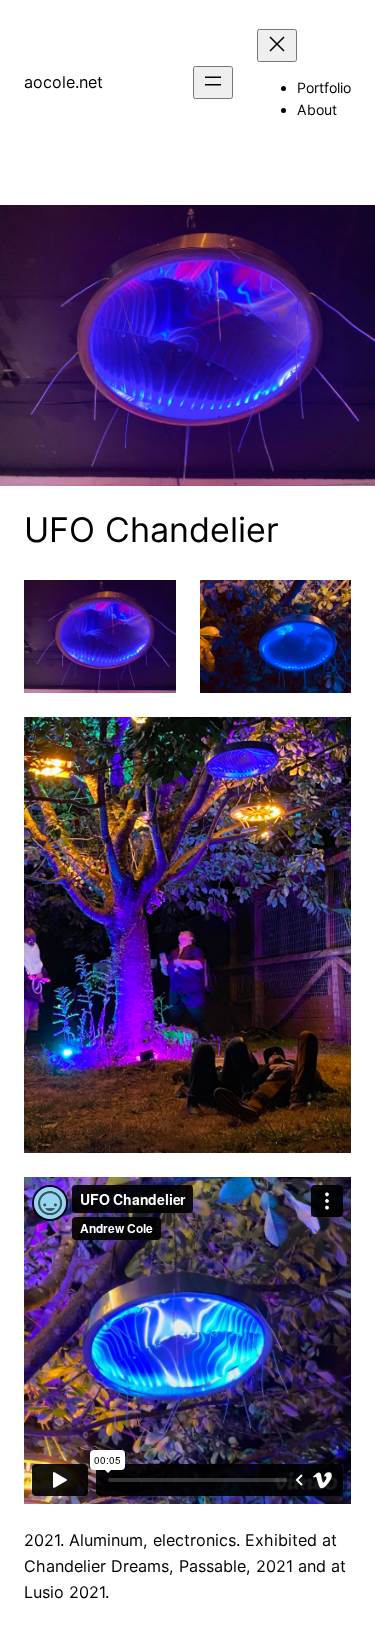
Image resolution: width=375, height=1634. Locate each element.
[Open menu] (213, 82)
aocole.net (63, 82)
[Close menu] (277, 45)
